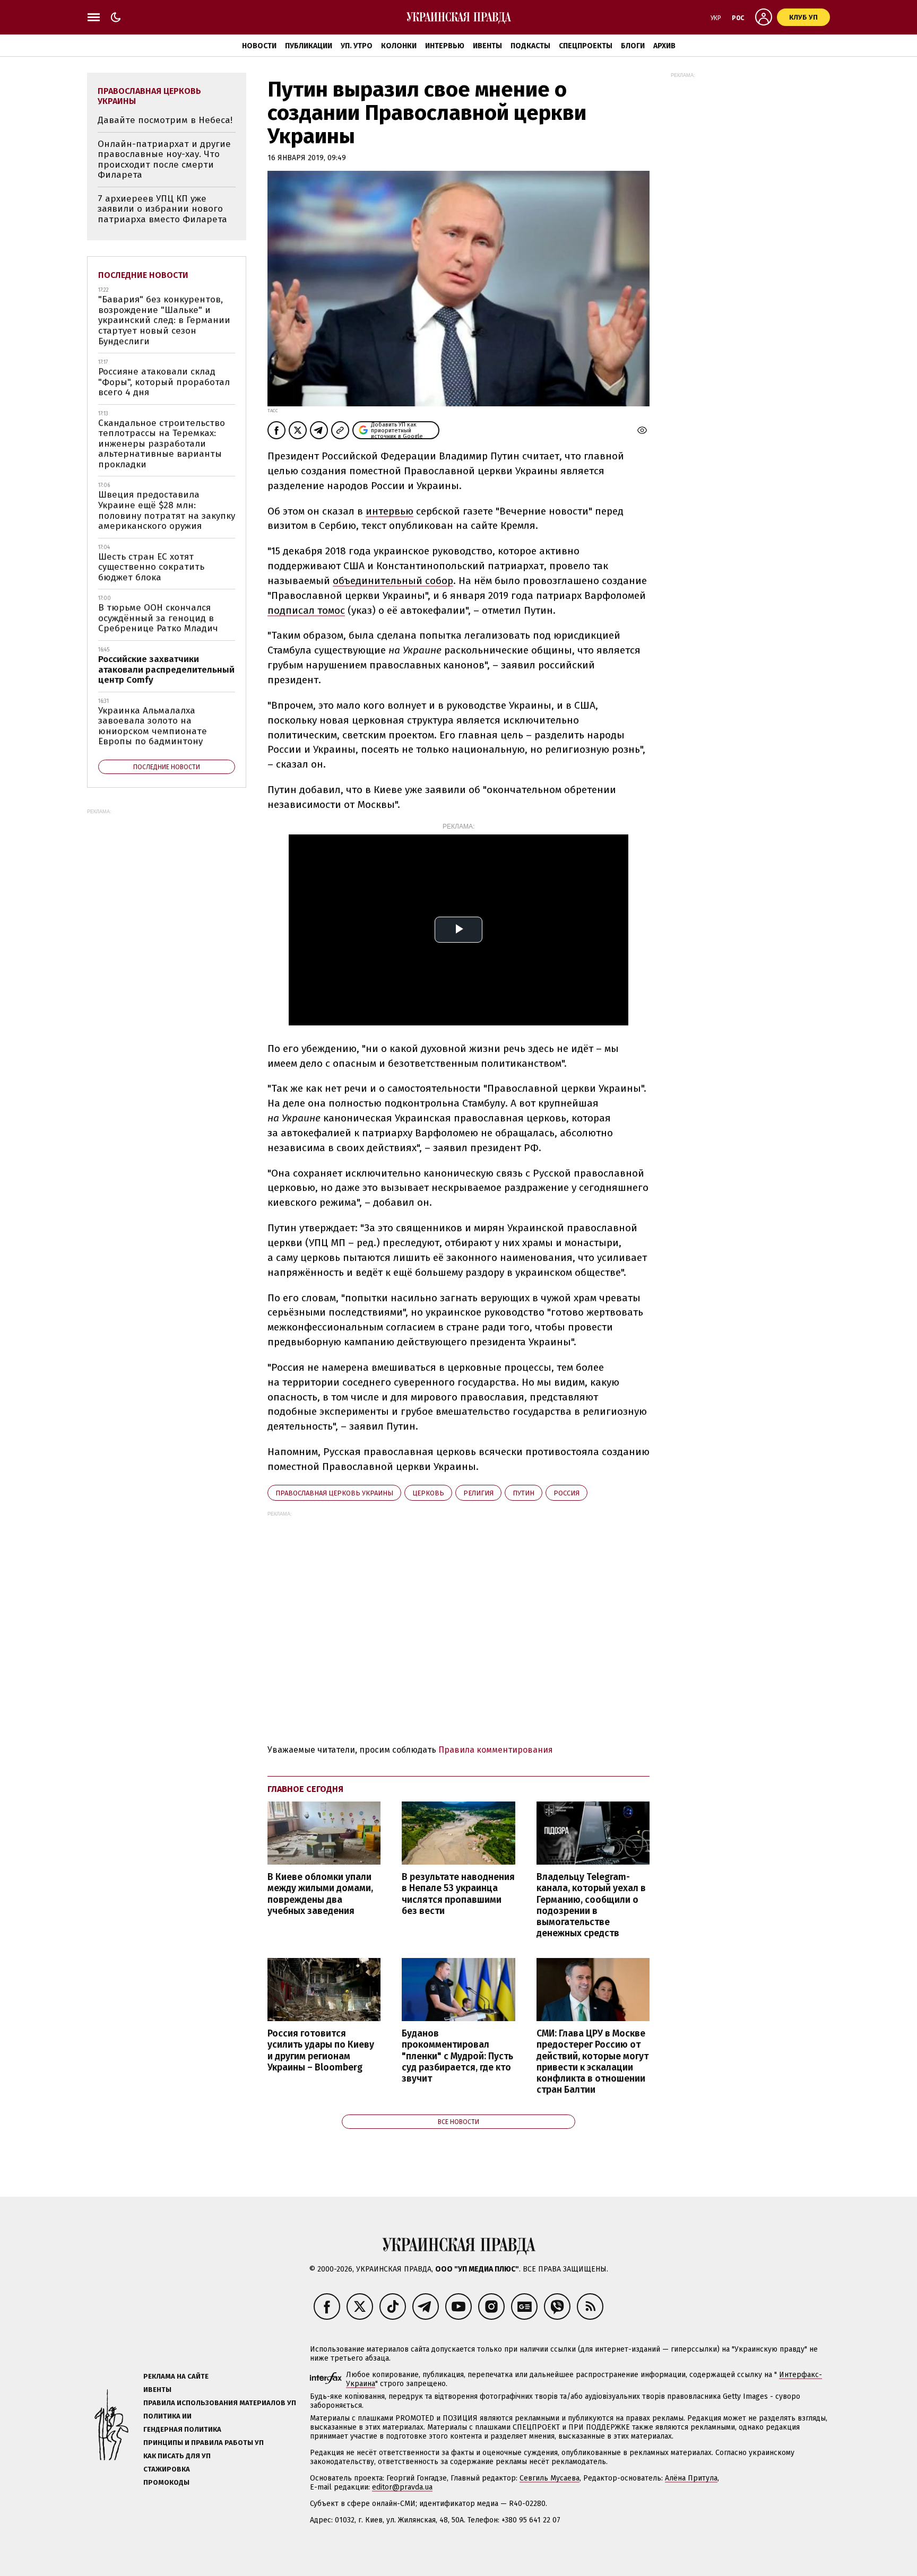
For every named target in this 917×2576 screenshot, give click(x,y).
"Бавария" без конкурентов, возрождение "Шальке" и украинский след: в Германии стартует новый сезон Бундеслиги (164, 320)
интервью (390, 511)
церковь (428, 1493)
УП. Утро (357, 46)
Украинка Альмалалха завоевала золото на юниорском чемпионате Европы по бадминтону (153, 726)
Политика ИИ (167, 2416)
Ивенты (487, 46)
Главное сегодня (305, 1789)
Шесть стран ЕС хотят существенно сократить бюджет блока (151, 567)
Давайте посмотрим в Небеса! (165, 120)
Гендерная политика (182, 2429)
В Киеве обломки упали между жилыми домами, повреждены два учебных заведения (320, 1894)
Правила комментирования (496, 1750)
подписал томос (306, 610)
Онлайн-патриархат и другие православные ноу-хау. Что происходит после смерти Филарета (164, 160)
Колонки (399, 46)
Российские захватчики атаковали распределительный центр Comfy (166, 669)
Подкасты (530, 46)
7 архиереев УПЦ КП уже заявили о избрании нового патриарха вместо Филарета (162, 209)
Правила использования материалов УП (220, 2403)
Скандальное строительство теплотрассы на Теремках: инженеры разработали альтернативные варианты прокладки (162, 444)
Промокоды (166, 2482)
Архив (664, 46)
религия (478, 1493)
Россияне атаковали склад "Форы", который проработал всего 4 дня (164, 382)
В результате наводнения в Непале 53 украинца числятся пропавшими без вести (458, 1894)
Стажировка (167, 2469)
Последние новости (143, 275)
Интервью (445, 46)
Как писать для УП (177, 2456)
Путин (524, 1493)
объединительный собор (393, 581)
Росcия (566, 1493)
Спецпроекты (586, 46)
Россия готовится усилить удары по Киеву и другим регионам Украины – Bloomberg (321, 2050)
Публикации (309, 46)
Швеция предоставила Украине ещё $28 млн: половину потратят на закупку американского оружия (167, 510)
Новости (259, 46)
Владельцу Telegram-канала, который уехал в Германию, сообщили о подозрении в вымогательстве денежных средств (591, 1905)
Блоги (633, 46)
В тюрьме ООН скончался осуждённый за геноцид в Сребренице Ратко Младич (158, 618)
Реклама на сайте (176, 2376)
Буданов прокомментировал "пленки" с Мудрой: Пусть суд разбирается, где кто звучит (457, 2056)
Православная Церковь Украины (334, 1493)
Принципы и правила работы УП (204, 2443)
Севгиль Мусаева (550, 2478)
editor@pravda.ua (402, 2487)
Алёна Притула (691, 2478)
